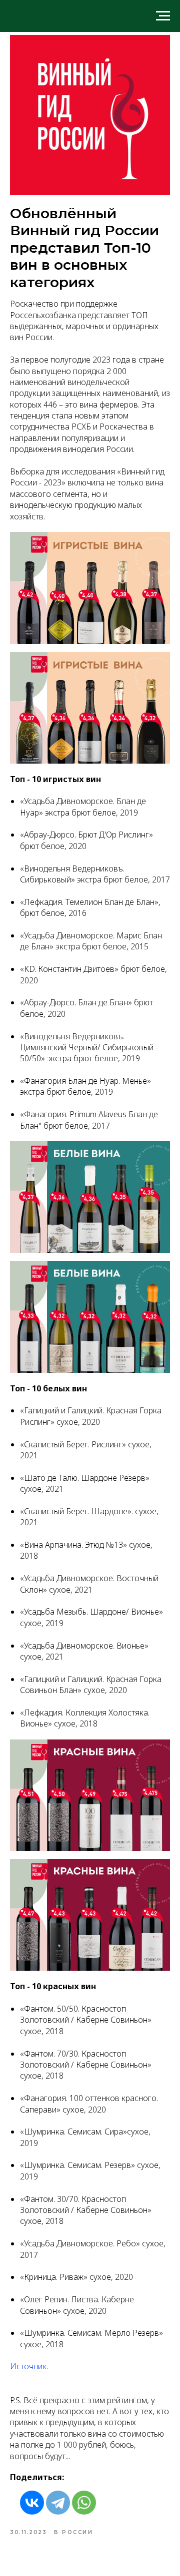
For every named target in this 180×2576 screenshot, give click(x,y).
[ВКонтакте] (32, 2503)
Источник (28, 2366)
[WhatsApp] (84, 2503)
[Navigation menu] (163, 16)
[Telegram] (58, 2503)
